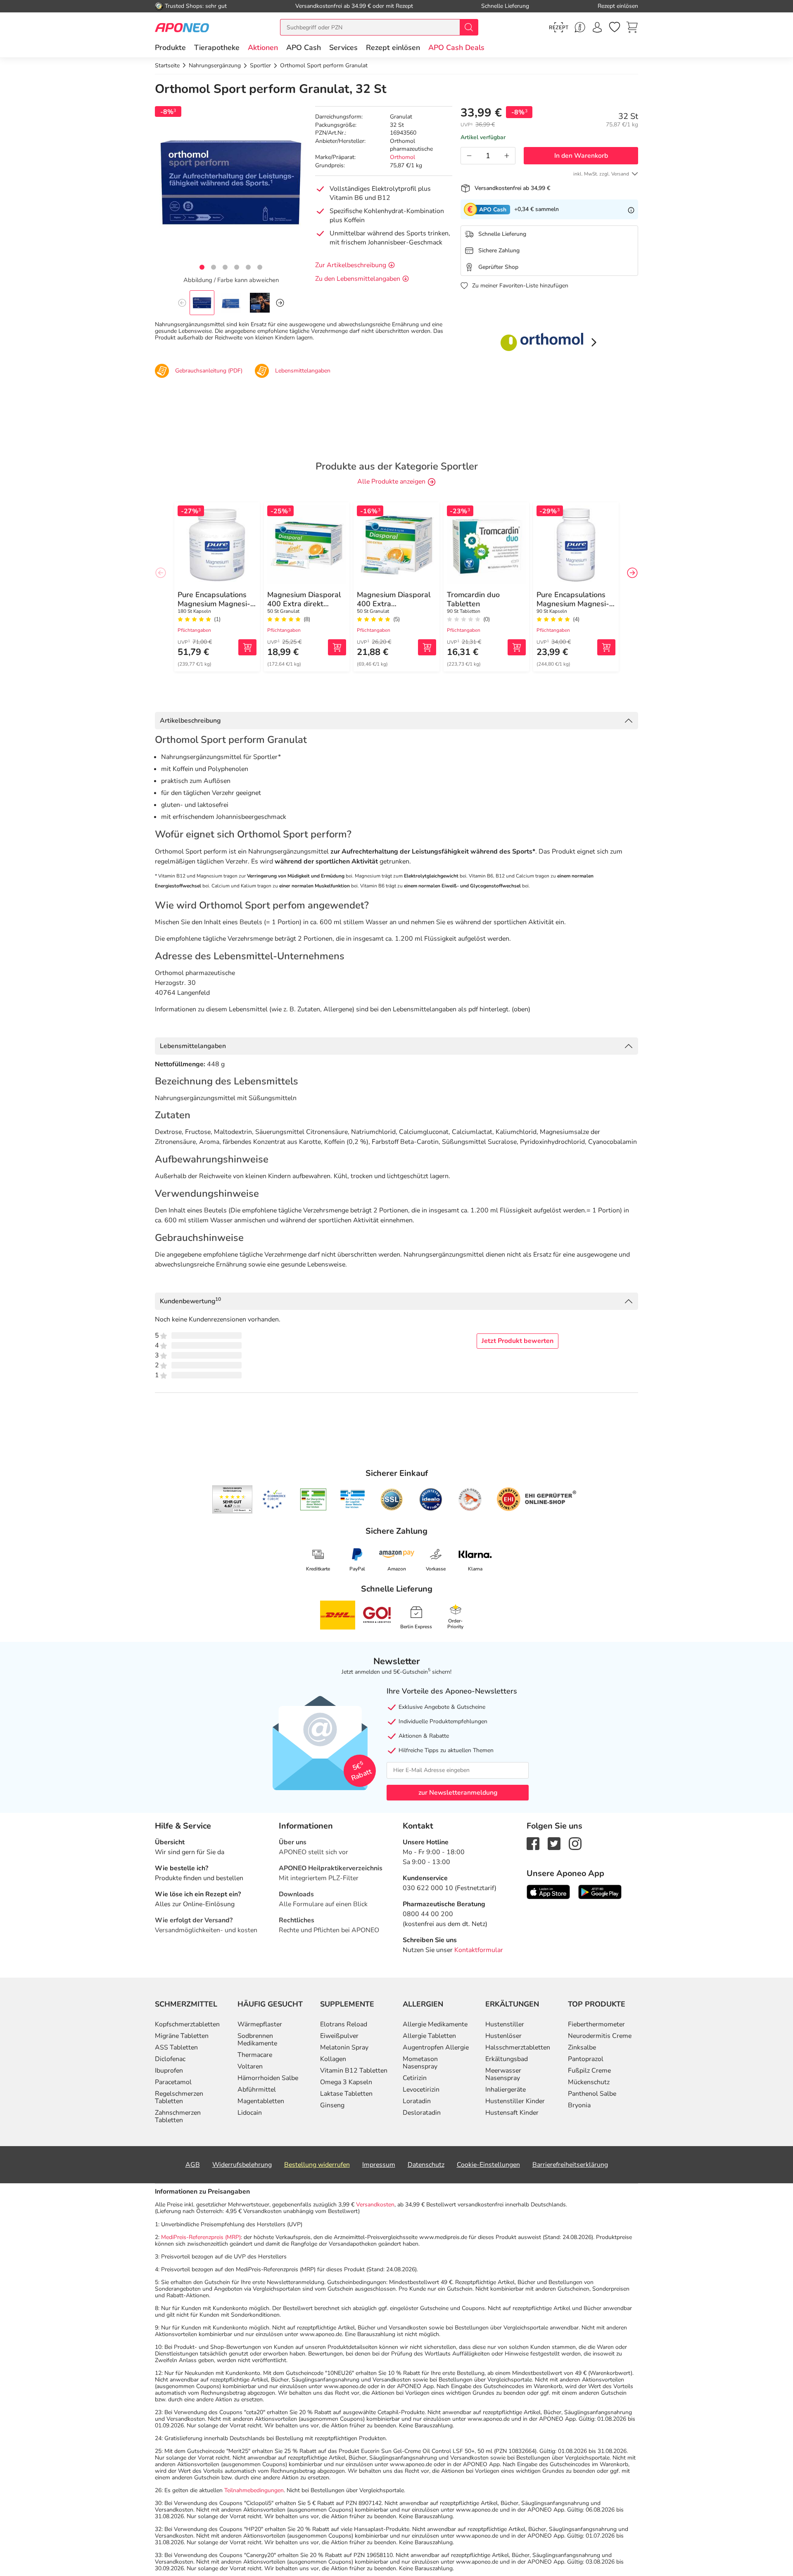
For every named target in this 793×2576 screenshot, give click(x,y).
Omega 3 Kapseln (346, 2082)
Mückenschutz (589, 2082)
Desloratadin (422, 2113)
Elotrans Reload (344, 2024)
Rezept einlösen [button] (393, 47)
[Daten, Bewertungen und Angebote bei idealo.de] (431, 1499)
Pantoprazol (586, 2059)
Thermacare (255, 2055)
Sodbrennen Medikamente (257, 2040)
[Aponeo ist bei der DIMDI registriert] (313, 1499)
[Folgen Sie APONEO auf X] (554, 1843)
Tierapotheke (217, 47)
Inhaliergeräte (506, 2090)
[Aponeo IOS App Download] (548, 1891)
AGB (193, 2165)
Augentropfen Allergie (436, 2047)
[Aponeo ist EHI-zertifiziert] (274, 1499)
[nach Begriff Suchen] (469, 27)
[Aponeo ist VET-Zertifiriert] (353, 1499)
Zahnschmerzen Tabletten (178, 2116)
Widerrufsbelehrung (242, 2165)
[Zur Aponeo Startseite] (182, 27)
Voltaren (250, 2066)
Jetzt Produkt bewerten (518, 1341)
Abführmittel (257, 2090)
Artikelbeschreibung (190, 721)
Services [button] (343, 47)
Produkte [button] (170, 47)
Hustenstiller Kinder (515, 2101)
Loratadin (417, 2101)
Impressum (379, 2165)
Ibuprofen (169, 2071)
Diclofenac (170, 2059)
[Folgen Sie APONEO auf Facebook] (533, 1843)
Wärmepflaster (260, 2024)
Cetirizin (415, 2078)
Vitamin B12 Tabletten (354, 2071)
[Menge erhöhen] (507, 156)
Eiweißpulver (339, 2036)
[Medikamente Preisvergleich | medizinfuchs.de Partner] (470, 1499)
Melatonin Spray (344, 2047)
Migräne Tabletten (182, 2036)
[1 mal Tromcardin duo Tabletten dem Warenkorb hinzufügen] (517, 647)
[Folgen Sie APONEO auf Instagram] (575, 1843)
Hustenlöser (503, 2036)
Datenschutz (426, 2165)
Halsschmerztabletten (518, 2047)
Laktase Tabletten (346, 2094)
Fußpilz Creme (589, 2071)
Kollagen (333, 2059)
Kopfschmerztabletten (187, 2024)
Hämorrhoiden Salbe (268, 2078)
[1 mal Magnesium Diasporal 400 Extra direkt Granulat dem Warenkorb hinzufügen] (337, 647)
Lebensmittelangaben (193, 1046)
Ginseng (332, 2105)
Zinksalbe (582, 2047)
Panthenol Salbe (592, 2094)
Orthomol (402, 157)
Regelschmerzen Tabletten (179, 2097)
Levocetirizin (421, 2090)
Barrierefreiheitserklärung (570, 2165)
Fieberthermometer (596, 2024)
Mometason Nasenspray (420, 2063)
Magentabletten (261, 2101)
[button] (263, 47)
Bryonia (579, 2105)
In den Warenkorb (581, 156)
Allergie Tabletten (429, 2036)
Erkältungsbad (507, 2059)
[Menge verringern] (469, 156)
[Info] (631, 209)
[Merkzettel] (615, 27)
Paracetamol (173, 2082)
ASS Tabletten (176, 2047)
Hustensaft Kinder (512, 2113)
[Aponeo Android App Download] (600, 1891)
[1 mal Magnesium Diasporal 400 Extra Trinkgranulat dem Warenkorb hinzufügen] (427, 647)
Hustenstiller (505, 2024)
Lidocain (250, 2113)
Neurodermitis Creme (600, 2036)
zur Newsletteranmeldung (458, 1793)
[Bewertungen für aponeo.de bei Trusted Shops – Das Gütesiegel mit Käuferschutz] (232, 1499)
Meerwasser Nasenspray (503, 2074)
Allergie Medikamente (435, 2024)
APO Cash (304, 47)
